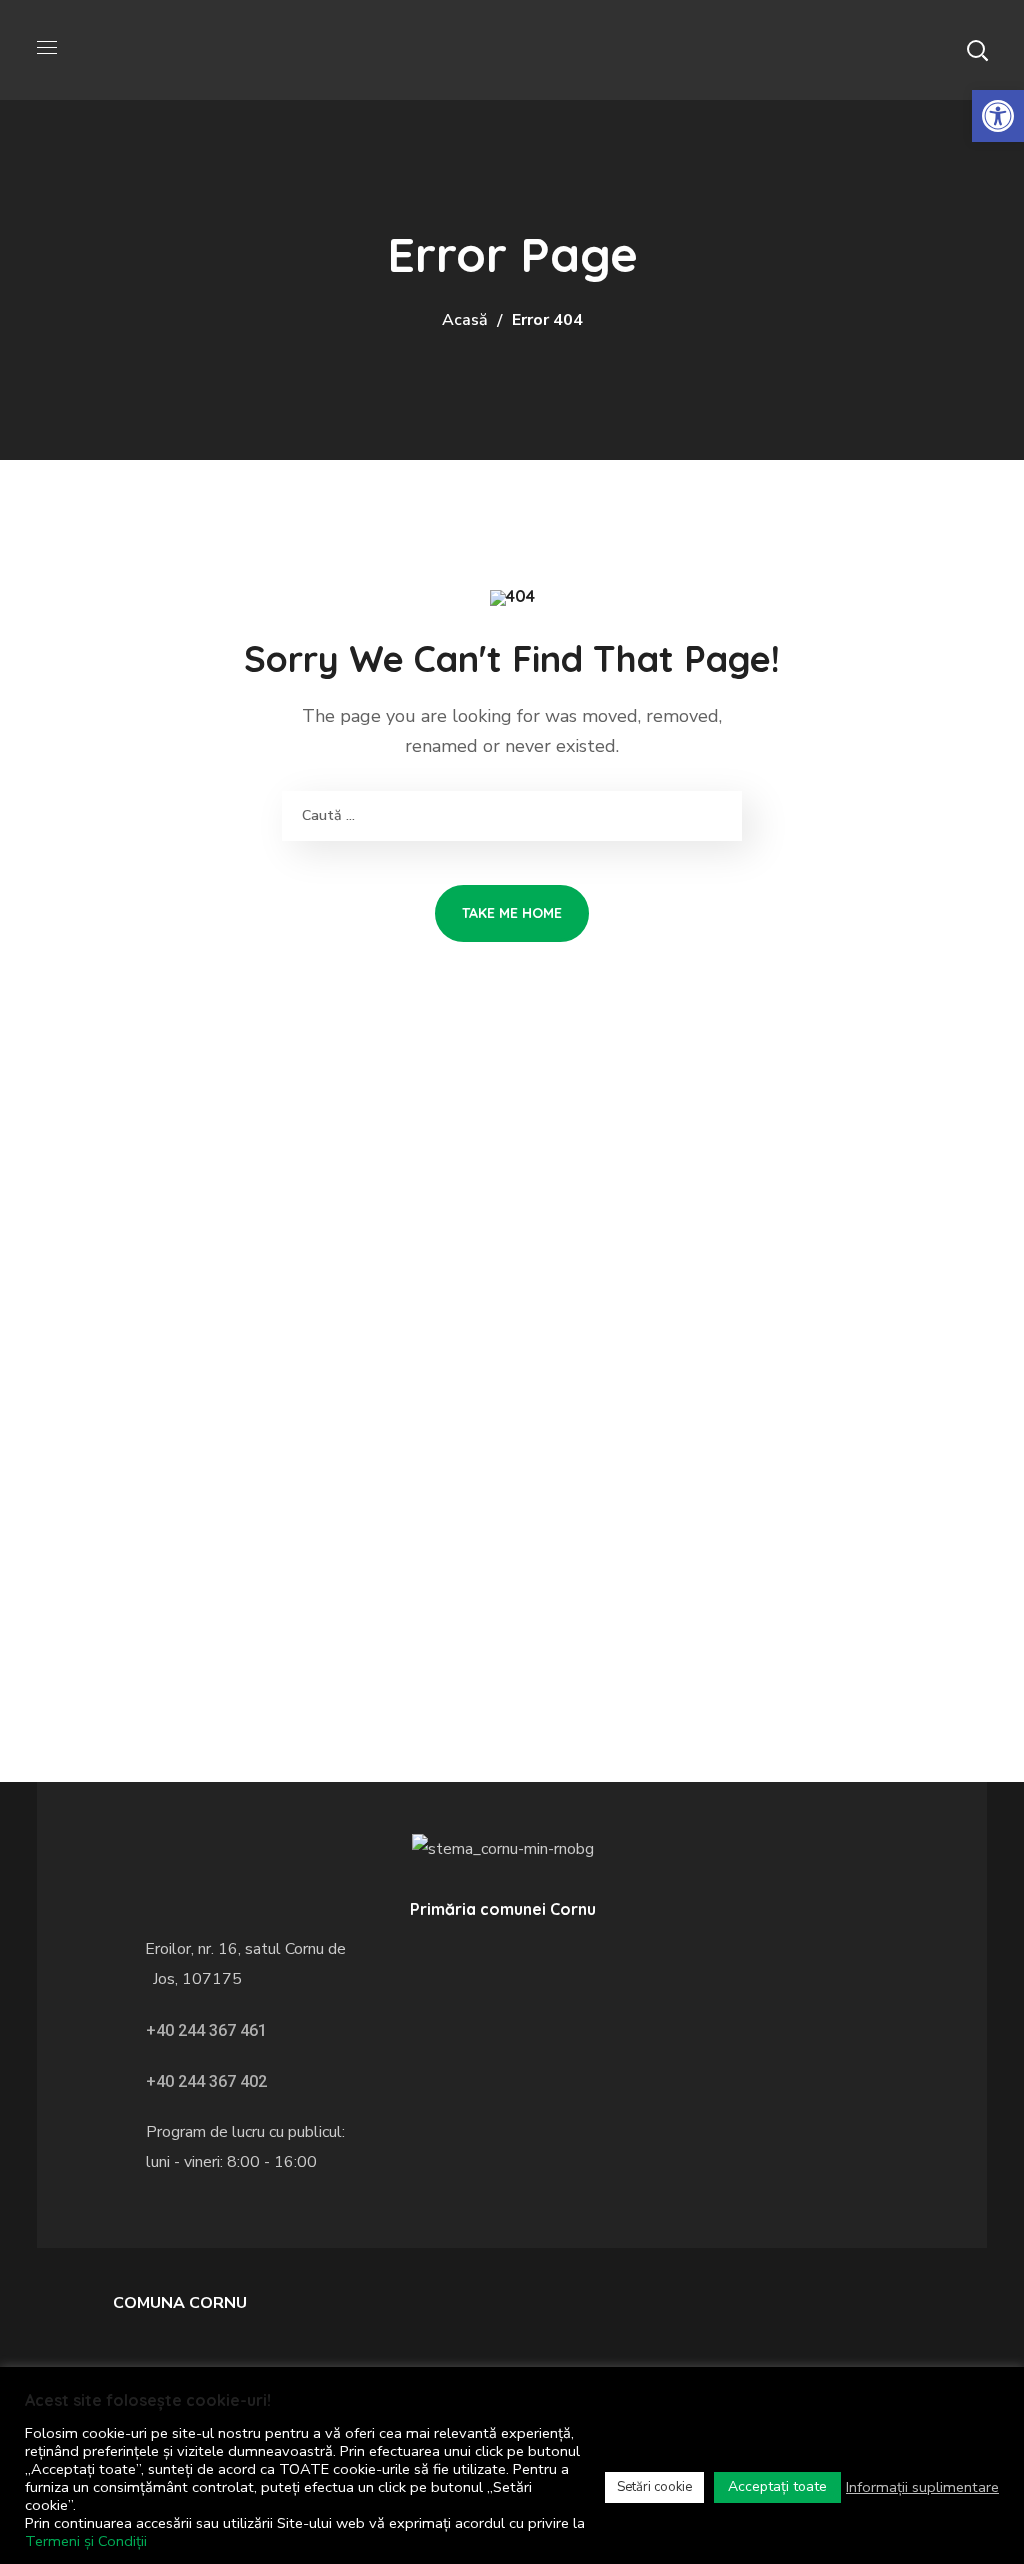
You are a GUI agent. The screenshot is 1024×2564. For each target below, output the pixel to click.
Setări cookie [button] (654, 2487)
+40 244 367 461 (206, 2030)
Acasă (465, 320)
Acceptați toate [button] (777, 2486)
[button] (977, 50)
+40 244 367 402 (206, 2081)
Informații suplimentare (922, 2487)
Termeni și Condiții (86, 2541)
